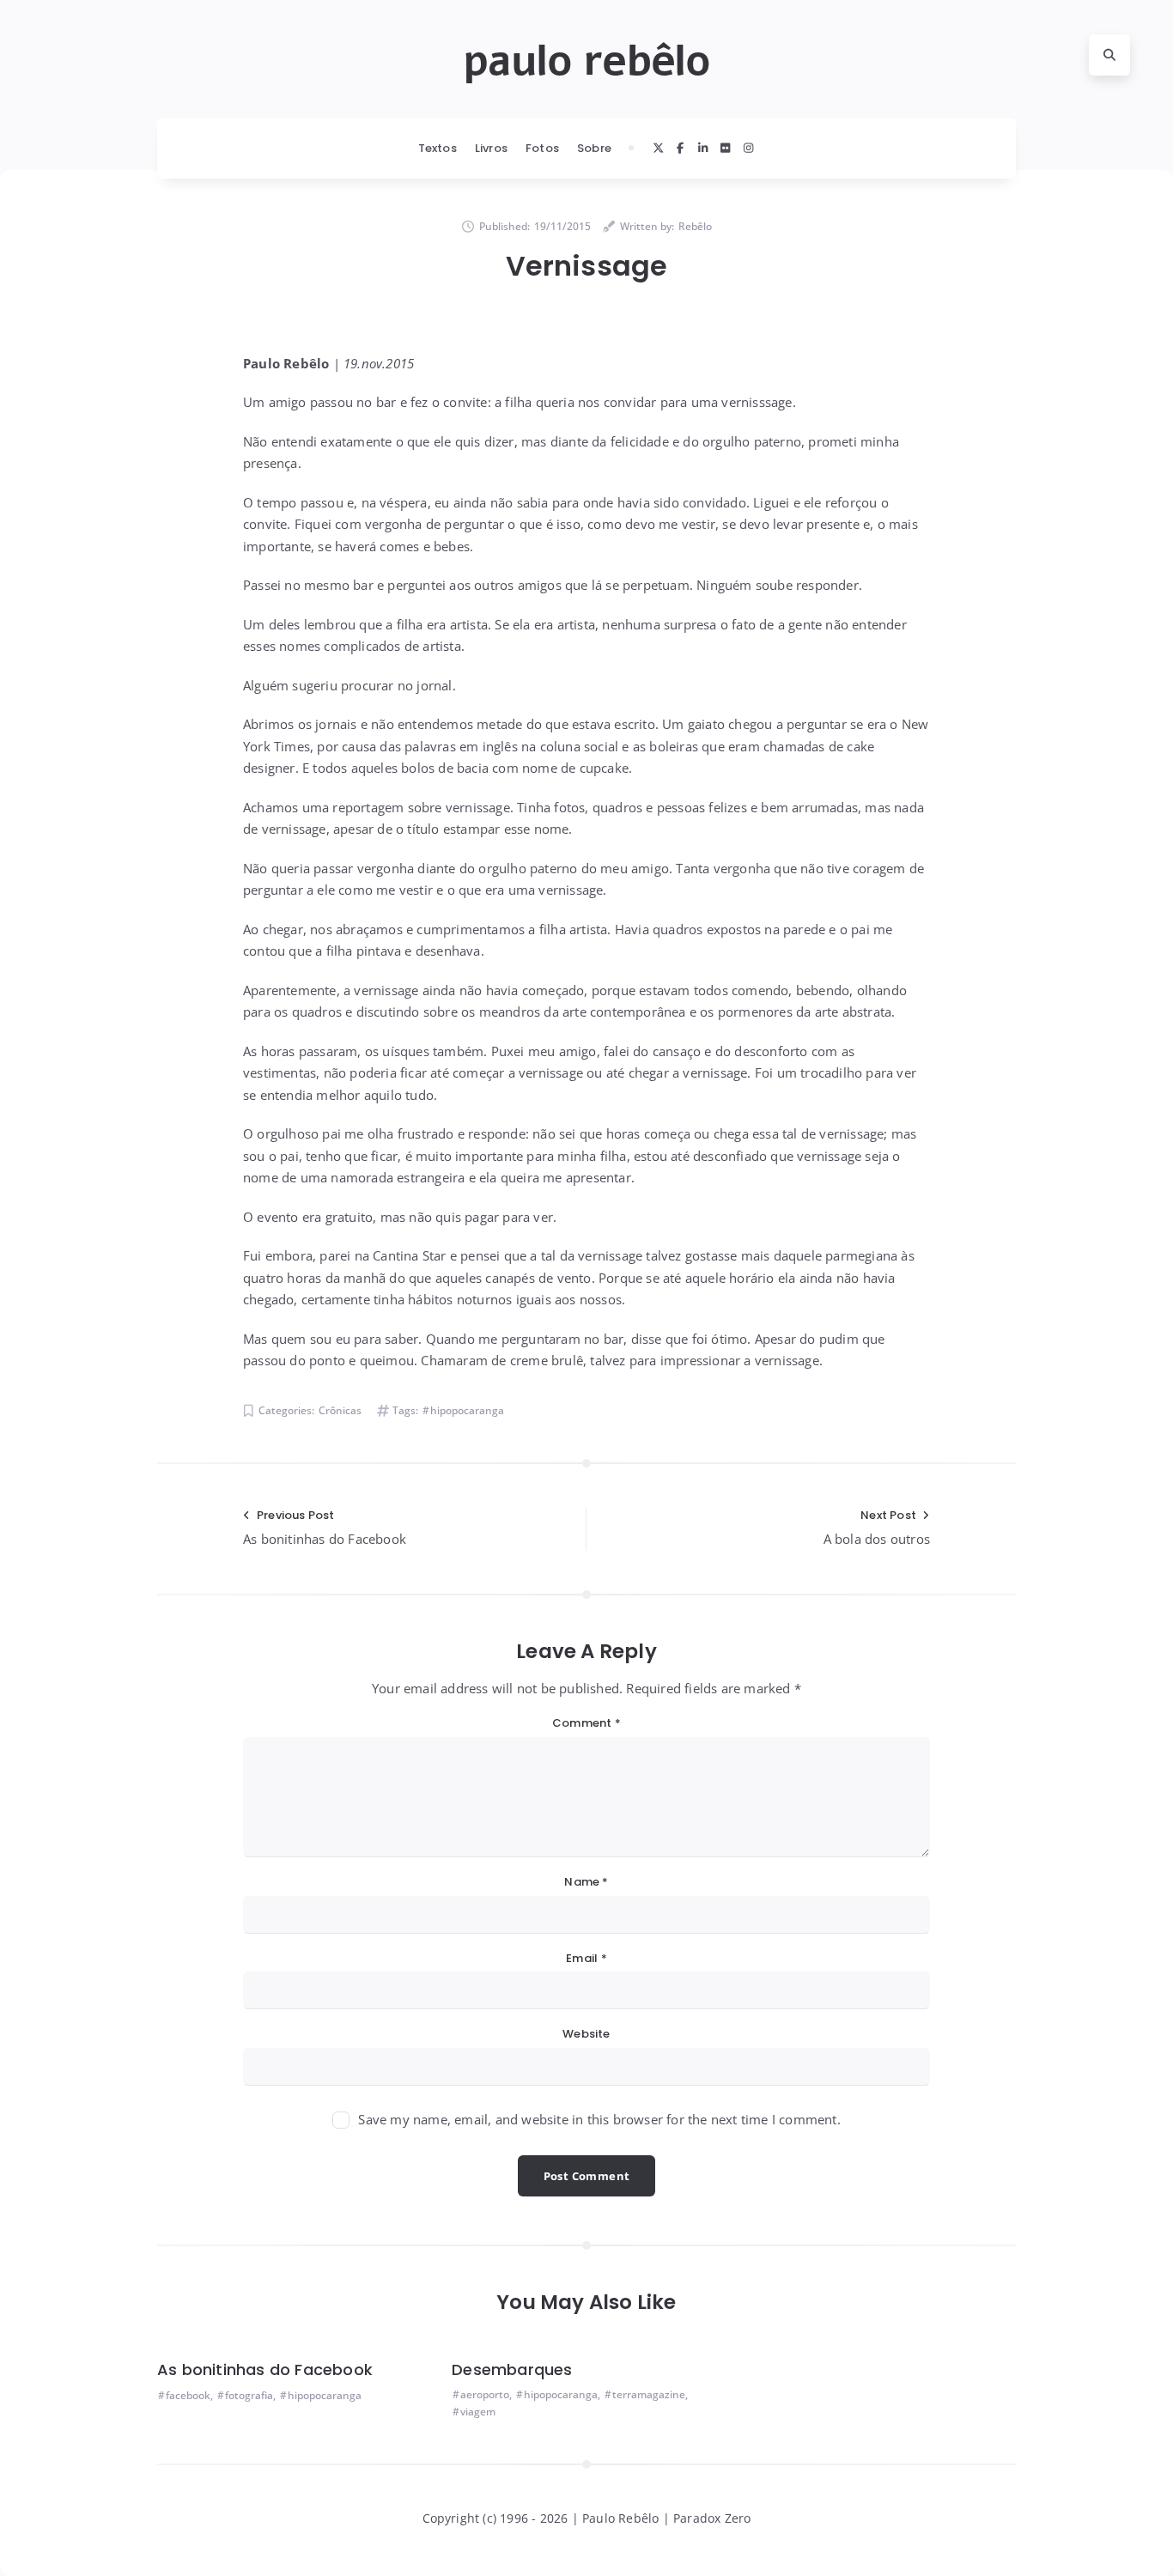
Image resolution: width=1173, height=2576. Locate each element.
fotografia (249, 2395)
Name (586, 1882)
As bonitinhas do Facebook (265, 2369)
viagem (478, 2412)
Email (586, 1958)
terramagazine (649, 2394)
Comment (586, 1723)
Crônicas (340, 1410)
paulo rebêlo (586, 61)
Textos (438, 148)
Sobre (594, 148)
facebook (188, 2395)
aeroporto (485, 2394)
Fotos (542, 148)
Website (586, 2034)
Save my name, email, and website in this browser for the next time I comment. (599, 2119)
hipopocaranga (467, 1410)
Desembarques (512, 2369)
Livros (491, 148)
